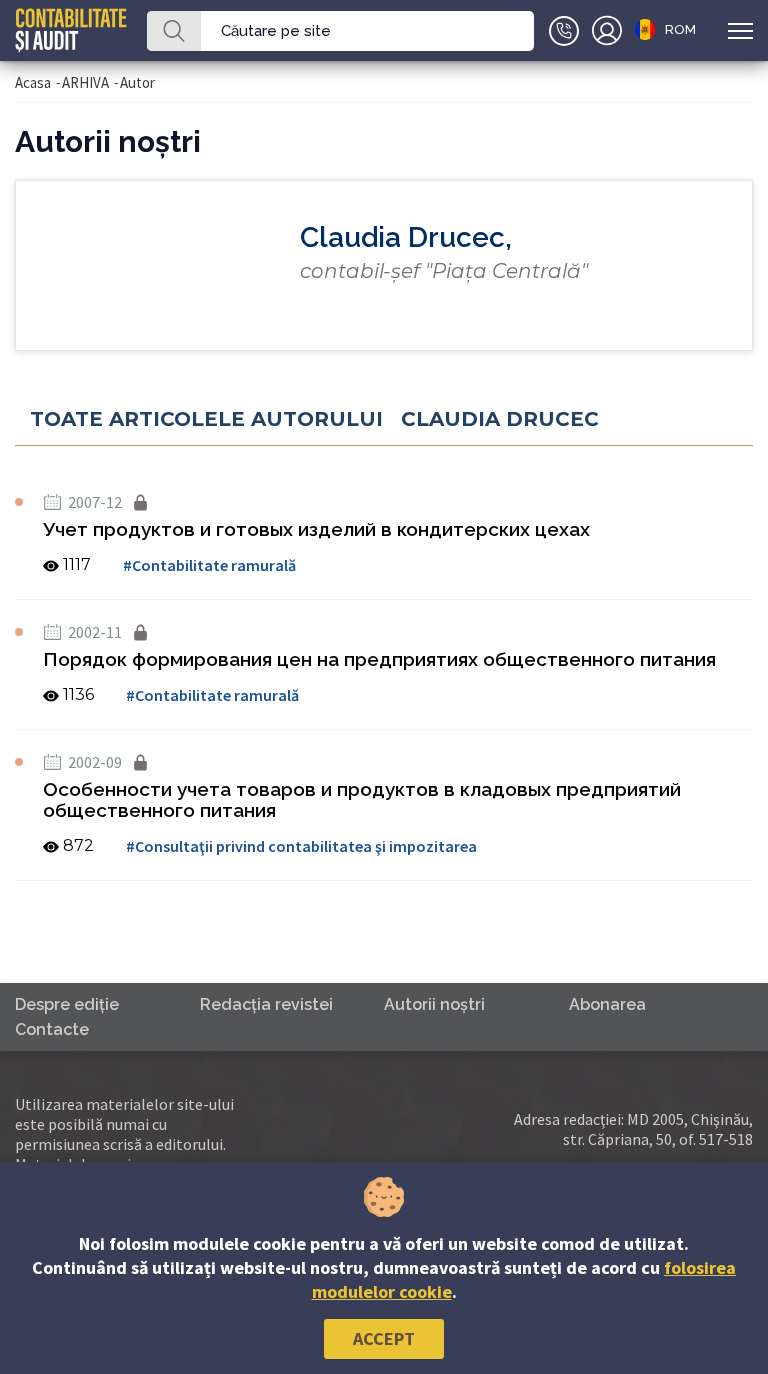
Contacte (52, 1029)
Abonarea (607, 1004)
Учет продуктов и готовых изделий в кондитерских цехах (316, 529)
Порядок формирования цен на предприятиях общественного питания (379, 659)
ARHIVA (85, 82)
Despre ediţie (67, 1004)
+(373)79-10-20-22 (564, 31)
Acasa (33, 82)
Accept (384, 1338)
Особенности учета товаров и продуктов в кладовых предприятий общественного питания (362, 799)
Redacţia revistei (266, 1004)
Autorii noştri (434, 1004)
